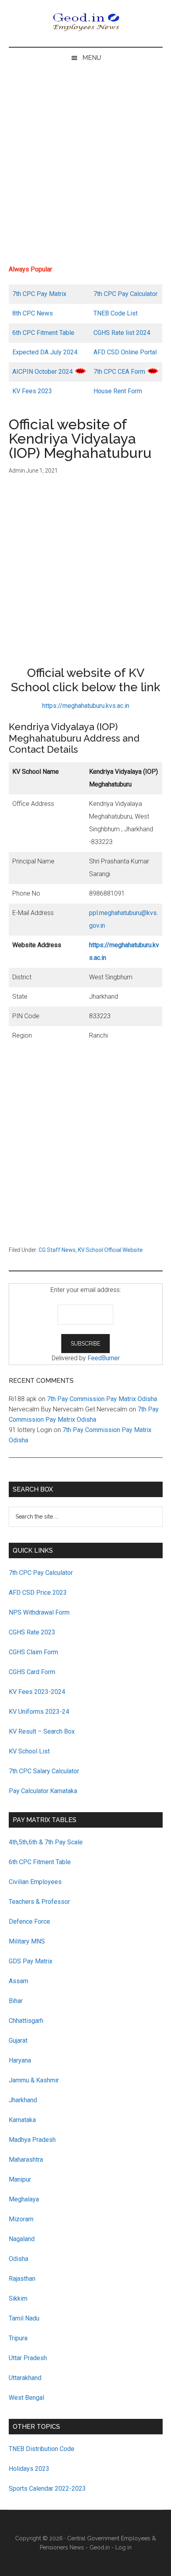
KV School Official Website (110, 1250)
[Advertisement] (85, 169)
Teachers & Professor (39, 1902)
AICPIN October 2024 (43, 372)
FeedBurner (104, 1358)
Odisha (18, 2259)
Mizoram (21, 2219)
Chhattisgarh (26, 2021)
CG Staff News (57, 1250)
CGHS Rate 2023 (32, 1632)
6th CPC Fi (27, 333)
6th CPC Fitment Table (40, 1862)
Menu (92, 58)
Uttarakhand (25, 2378)
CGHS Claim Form (33, 1652)
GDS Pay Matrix (31, 1961)
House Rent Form (118, 391)
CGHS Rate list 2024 (122, 333)
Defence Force (29, 1921)
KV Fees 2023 (32, 391)
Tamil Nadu (24, 2318)
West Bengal (26, 2398)
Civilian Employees (35, 1882)
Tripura (18, 2338)
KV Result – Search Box (42, 1731)
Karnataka (22, 2120)
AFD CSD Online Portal (125, 352)
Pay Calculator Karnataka (43, 1791)
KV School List (29, 1751)
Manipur (20, 2179)
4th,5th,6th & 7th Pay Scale (46, 1842)
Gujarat (18, 2041)
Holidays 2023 (30, 2469)
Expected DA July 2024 (45, 352)
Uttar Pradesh (28, 2358)
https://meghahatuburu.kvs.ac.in (86, 706)
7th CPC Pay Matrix (39, 294)
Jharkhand (23, 2100)
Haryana (20, 2060)
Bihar (16, 2001)
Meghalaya (24, 2199)
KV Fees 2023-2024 (37, 1692)
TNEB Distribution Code (42, 2449)
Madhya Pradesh (32, 2140)
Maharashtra (26, 2160)
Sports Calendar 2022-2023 (47, 2489)
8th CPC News (33, 313)
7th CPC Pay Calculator (125, 294)
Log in (123, 2547)
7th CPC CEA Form (119, 372)
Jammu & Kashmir (34, 2080)
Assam (18, 1981)
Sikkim (18, 2298)
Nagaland (22, 2239)
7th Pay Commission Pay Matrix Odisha (102, 1399)
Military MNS (27, 1941)
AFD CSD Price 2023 (38, 1593)
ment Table (59, 333)
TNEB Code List (116, 313)
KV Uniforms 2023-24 (39, 1712)
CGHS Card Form (32, 1672)
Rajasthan (22, 2279)
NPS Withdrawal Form (39, 1612)
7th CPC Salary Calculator (44, 1771)
